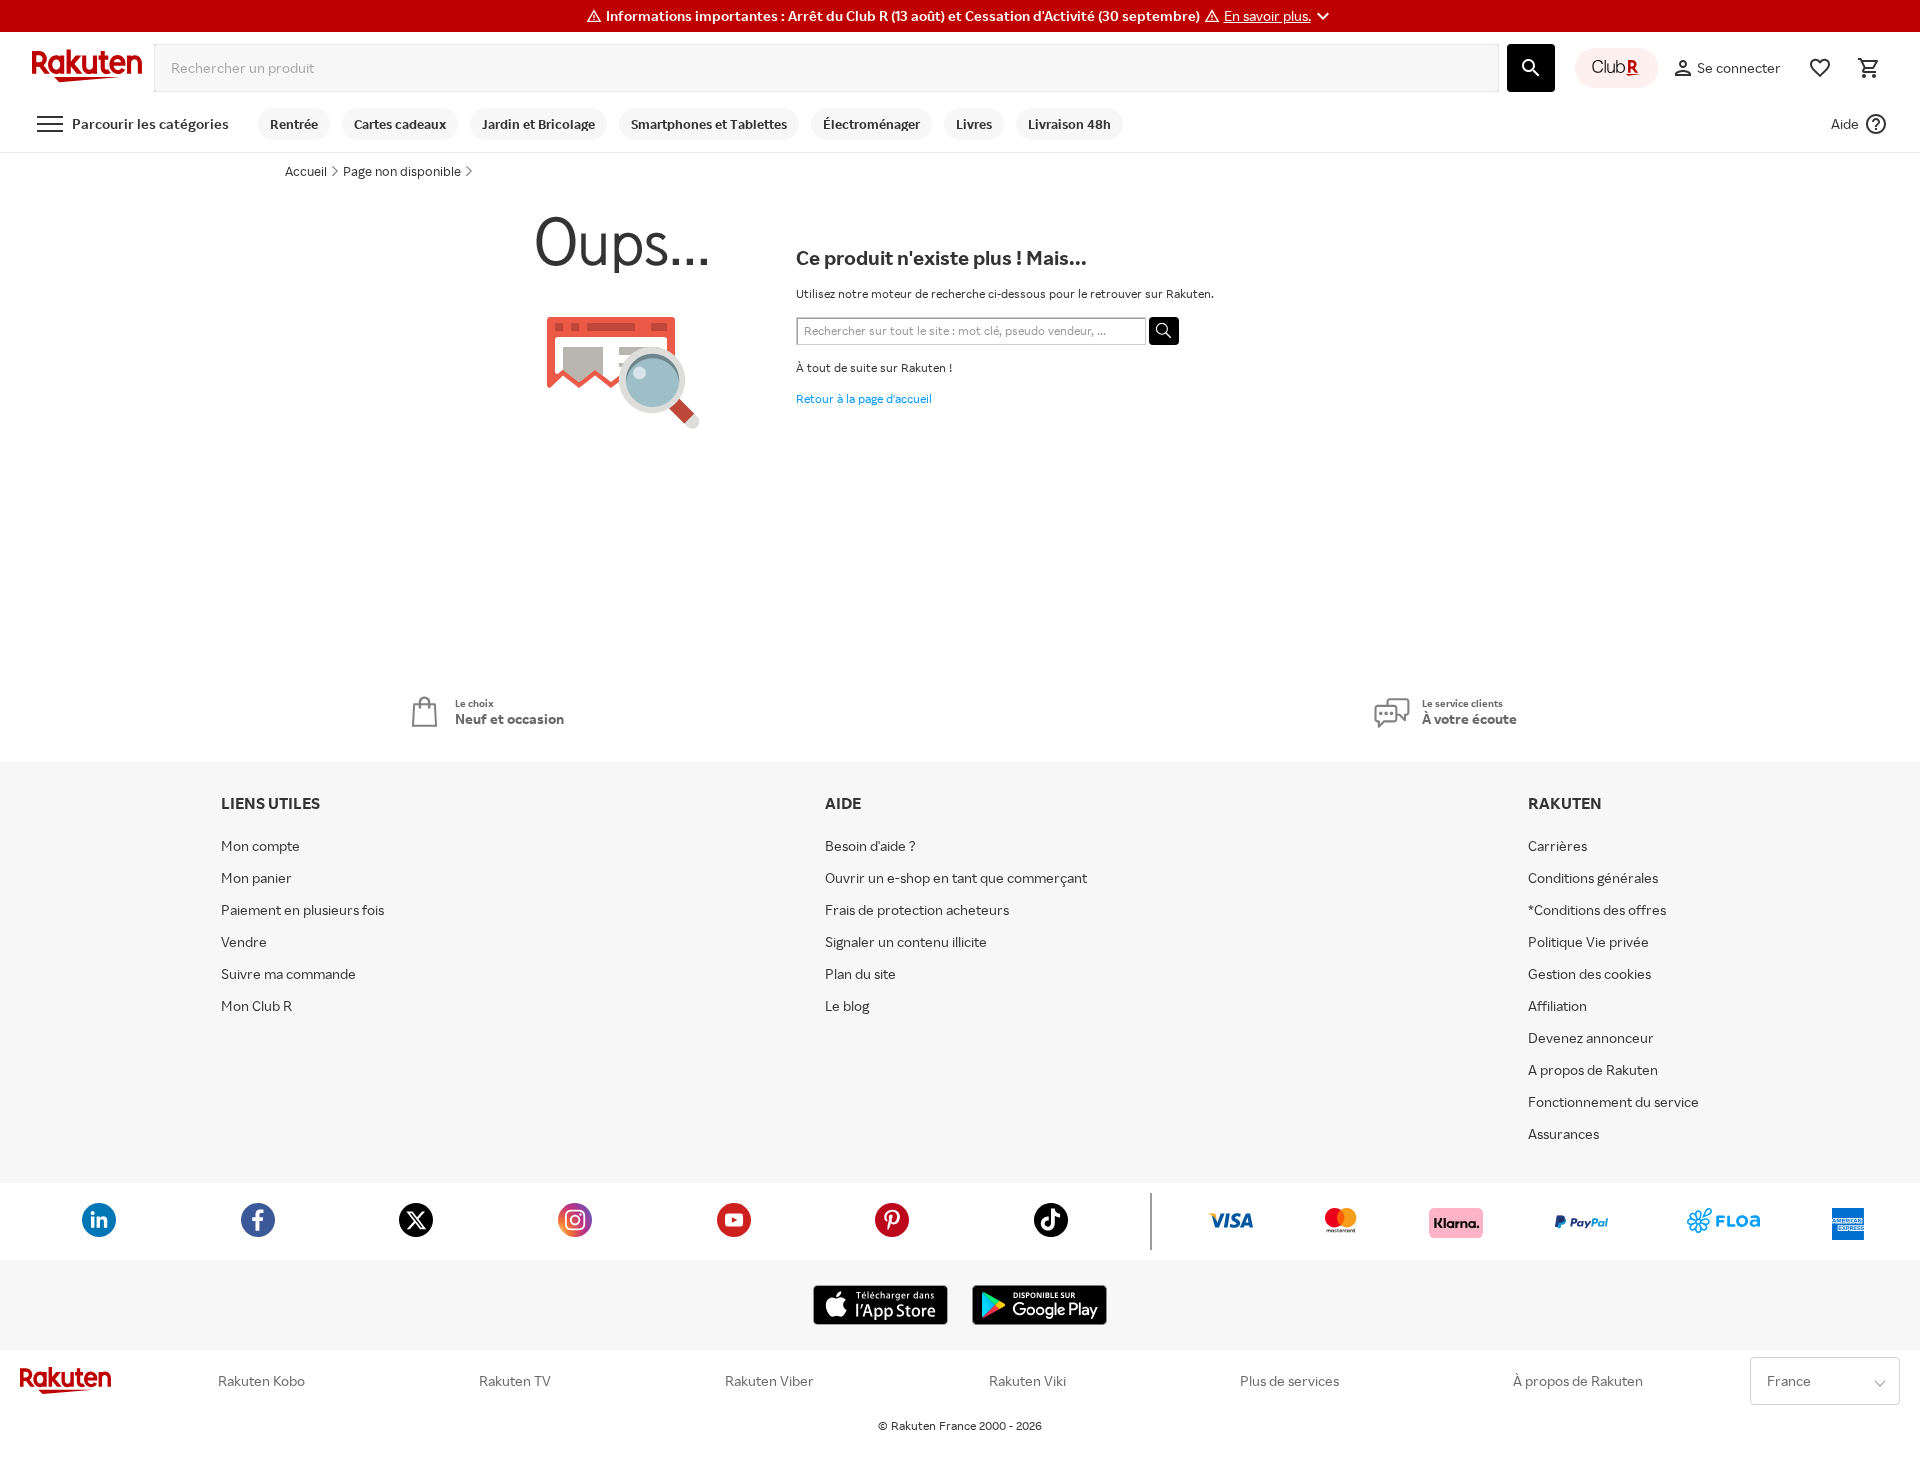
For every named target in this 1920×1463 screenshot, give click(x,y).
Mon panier (256, 878)
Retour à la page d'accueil (864, 398)
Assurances (1563, 1134)
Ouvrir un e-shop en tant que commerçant (956, 878)
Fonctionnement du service (1613, 1102)
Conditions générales (1593, 878)
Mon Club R (256, 1006)
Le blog (847, 1006)
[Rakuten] (87, 68)
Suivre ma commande (288, 974)
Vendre (244, 942)
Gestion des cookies (1589, 974)
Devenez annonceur (1591, 1038)
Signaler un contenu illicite (906, 942)
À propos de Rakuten (1578, 1381)
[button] (1279, 16)
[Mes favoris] (1820, 68)
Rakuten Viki (1027, 1381)
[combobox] (826, 68)
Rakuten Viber (769, 1381)
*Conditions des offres (1597, 910)
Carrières (1557, 846)
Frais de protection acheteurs (917, 910)
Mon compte (260, 846)
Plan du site (860, 974)
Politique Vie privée (1588, 942)
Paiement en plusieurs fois (302, 910)
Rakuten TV (515, 1381)
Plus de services (1289, 1381)
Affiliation (1557, 1006)
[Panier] (1868, 68)
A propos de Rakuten (1593, 1070)
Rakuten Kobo (261, 1381)
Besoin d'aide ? (870, 846)
